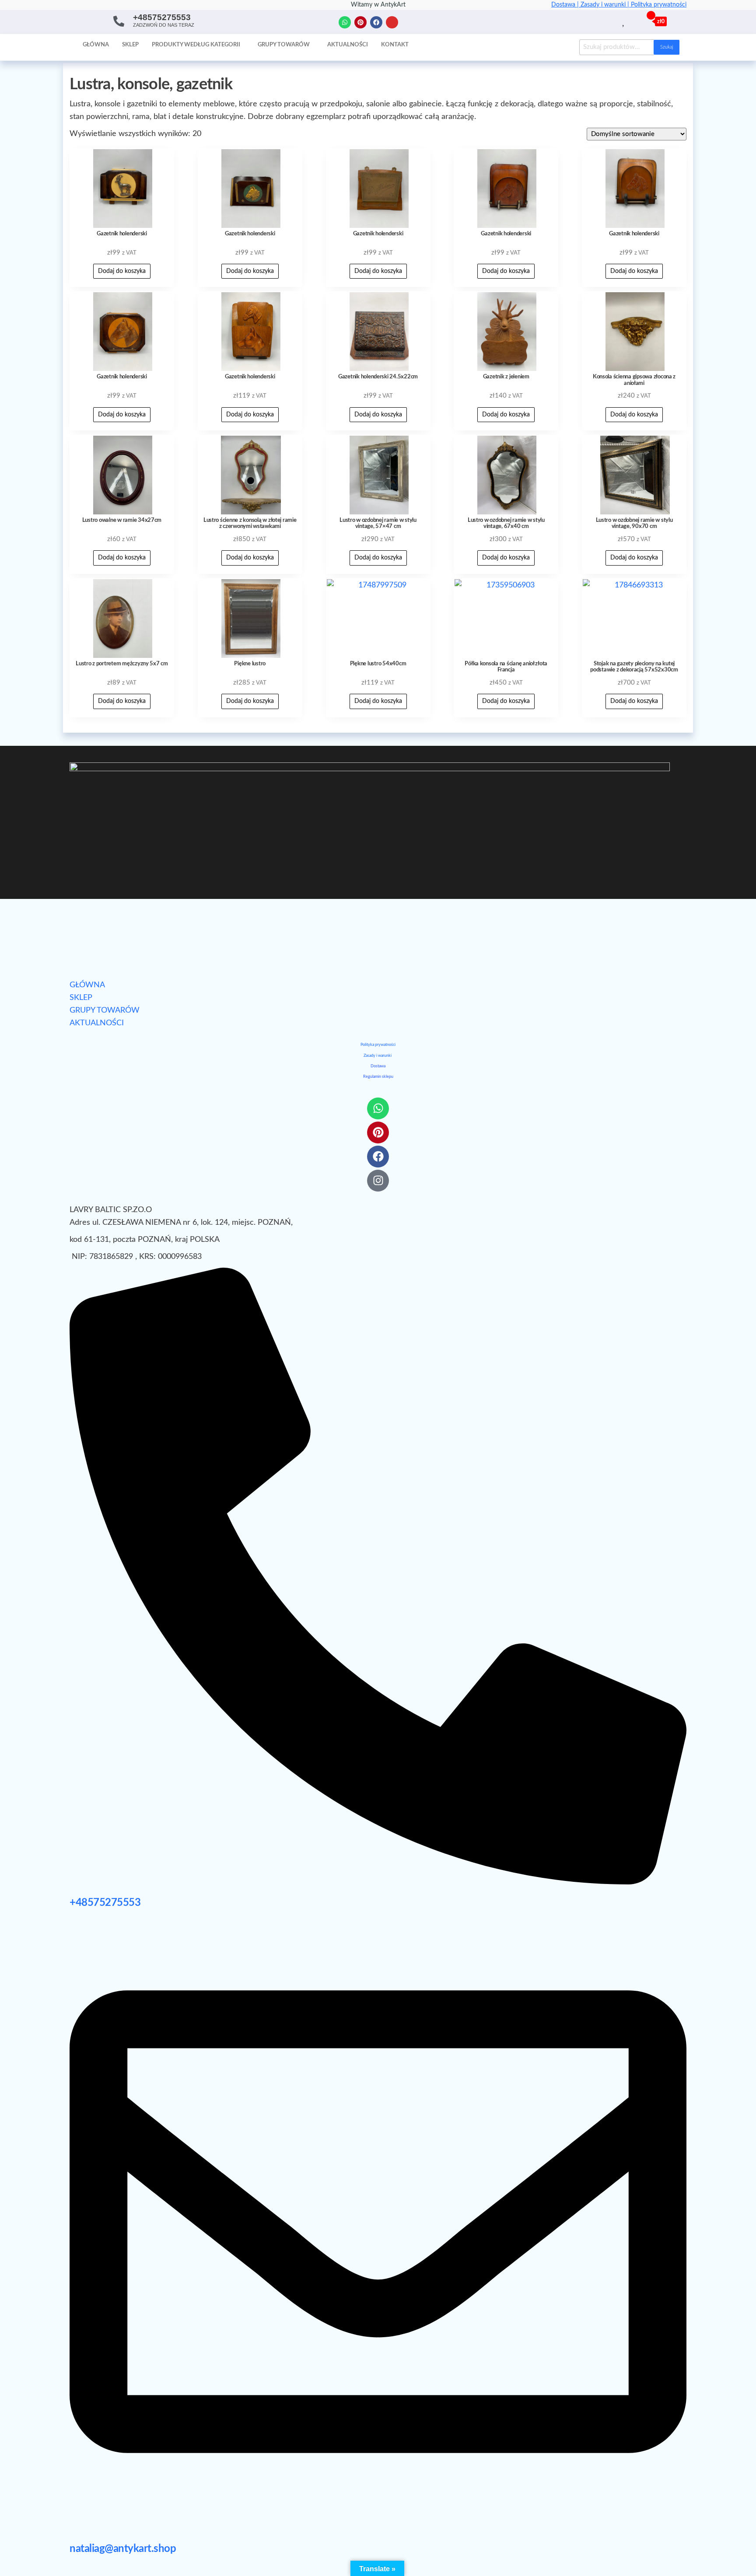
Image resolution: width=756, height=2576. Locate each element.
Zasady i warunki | (606, 5)
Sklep (130, 45)
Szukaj (667, 47)
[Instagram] (392, 22)
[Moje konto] (634, 21)
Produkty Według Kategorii (196, 45)
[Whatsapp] (345, 22)
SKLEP (81, 998)
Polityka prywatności (659, 5)
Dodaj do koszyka (122, 271)
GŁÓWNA (87, 985)
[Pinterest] (360, 22)
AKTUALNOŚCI (97, 1023)
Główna (96, 45)
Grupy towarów (284, 45)
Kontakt (395, 45)
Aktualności (348, 45)
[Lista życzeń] (624, 21)
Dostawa (378, 1066)
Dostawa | (566, 5)
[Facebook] (376, 22)
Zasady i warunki (378, 1056)
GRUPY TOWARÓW (105, 1010)
